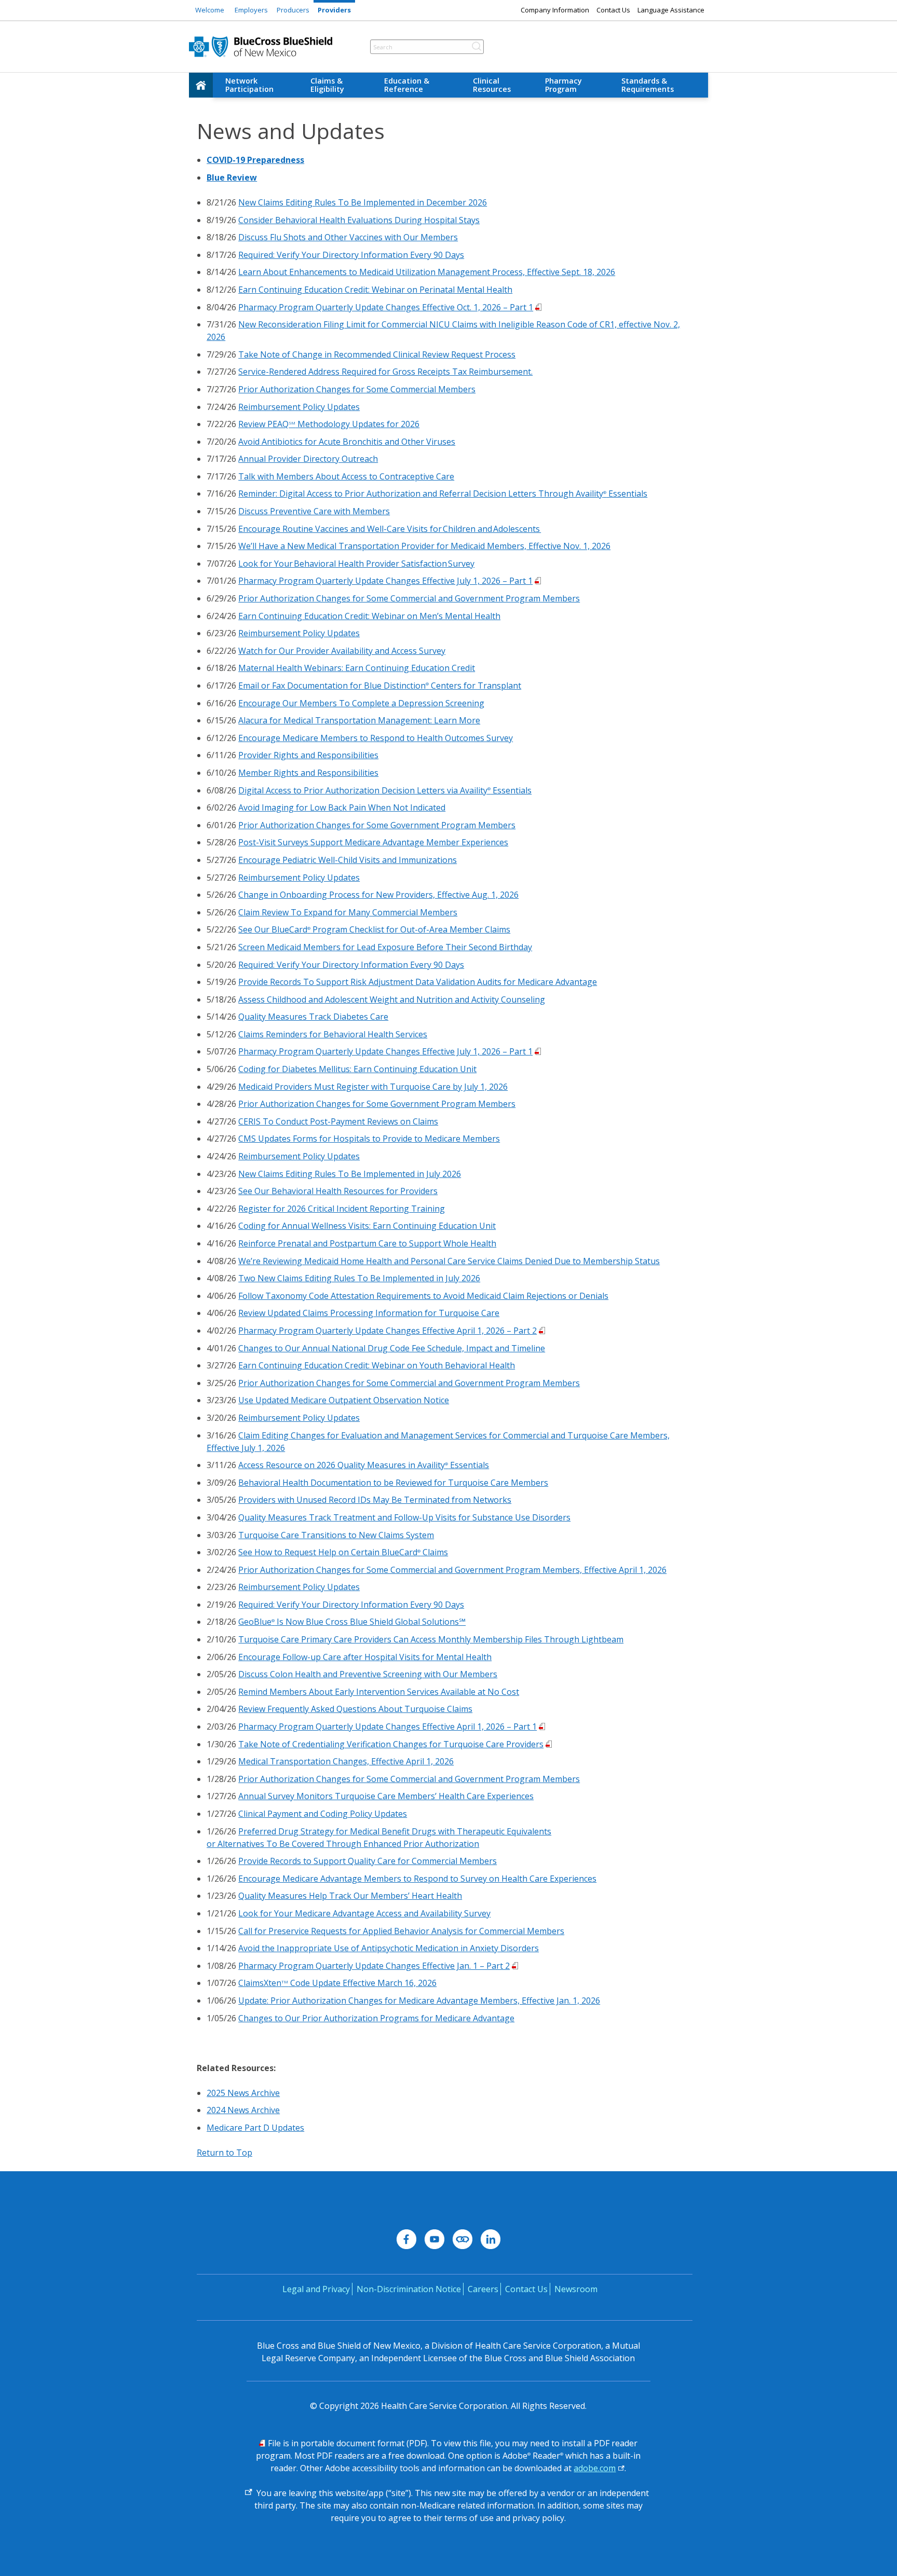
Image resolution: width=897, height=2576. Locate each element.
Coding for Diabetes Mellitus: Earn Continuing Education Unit (357, 1069)
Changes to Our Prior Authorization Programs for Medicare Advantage (376, 2018)
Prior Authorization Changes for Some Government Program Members (377, 825)
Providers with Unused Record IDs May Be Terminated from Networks (375, 1500)
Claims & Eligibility (327, 85)
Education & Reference (407, 85)
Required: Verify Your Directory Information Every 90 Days (351, 255)
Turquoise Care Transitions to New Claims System (336, 1535)
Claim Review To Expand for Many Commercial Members (348, 912)
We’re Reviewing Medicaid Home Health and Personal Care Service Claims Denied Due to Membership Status (449, 1261)
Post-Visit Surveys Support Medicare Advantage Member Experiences (373, 842)
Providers (334, 10)
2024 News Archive (243, 2110)
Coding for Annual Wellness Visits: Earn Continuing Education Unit (367, 1226)
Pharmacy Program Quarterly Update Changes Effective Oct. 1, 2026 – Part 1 (386, 307)
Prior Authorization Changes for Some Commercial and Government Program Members (409, 598)
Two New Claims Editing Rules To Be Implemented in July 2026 (359, 1278)
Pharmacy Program (563, 85)
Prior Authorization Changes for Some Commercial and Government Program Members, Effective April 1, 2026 (452, 1570)
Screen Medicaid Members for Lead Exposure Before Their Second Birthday (385, 947)
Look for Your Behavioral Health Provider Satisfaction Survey (356, 564)
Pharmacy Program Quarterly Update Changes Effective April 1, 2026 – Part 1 (388, 1727)
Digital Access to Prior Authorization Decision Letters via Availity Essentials (385, 790)
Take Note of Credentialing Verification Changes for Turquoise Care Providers (391, 1744)
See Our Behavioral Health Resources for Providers (338, 1191)
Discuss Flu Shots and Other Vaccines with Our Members (348, 237)
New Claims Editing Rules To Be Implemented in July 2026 (350, 1174)
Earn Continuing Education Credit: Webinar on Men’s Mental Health (369, 616)
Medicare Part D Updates (255, 2128)
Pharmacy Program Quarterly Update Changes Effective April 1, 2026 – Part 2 (388, 1331)
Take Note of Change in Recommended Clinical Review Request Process (377, 354)
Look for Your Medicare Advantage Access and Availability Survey (364, 1913)
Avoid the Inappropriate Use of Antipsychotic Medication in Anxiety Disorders (389, 1948)
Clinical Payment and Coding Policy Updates (323, 1814)
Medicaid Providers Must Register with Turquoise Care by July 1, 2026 (373, 1087)
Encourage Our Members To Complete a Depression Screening (361, 703)
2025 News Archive (243, 2093)
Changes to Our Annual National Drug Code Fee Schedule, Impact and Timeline (392, 1348)
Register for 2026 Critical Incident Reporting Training (342, 1209)
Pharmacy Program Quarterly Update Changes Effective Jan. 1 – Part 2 (374, 1966)
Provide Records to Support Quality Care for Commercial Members (368, 1861)
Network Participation (249, 85)
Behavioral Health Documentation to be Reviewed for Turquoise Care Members (393, 1483)
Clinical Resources (492, 85)
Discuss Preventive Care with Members (314, 511)
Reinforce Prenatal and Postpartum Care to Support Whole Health (367, 1243)
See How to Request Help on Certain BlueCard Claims (343, 1552)
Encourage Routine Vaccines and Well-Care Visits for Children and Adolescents (390, 529)
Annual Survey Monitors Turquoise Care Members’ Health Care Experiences (386, 1796)
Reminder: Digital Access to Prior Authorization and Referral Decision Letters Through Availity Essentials (443, 494)
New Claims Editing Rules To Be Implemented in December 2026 (363, 202)
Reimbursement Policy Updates (299, 407)
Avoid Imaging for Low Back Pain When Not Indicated (342, 807)
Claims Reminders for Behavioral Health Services (333, 1034)
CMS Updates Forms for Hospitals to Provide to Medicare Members (369, 1139)
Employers (251, 10)
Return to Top (225, 2153)
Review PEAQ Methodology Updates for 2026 (329, 424)
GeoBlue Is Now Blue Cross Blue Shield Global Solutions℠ (352, 1622)
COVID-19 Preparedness (255, 160)
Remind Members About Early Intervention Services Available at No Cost (379, 1692)
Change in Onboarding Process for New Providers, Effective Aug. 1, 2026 (378, 895)
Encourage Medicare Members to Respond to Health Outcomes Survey (376, 738)
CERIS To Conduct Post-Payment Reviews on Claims (338, 1121)
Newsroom (576, 2289)
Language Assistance (671, 10)
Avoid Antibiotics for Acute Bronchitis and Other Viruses (347, 442)
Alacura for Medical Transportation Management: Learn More (359, 720)
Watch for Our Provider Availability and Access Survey (342, 651)
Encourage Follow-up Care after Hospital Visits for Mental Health (365, 1657)
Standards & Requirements (648, 85)
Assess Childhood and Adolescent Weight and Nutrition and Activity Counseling (392, 999)
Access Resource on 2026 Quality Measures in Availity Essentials (364, 1465)
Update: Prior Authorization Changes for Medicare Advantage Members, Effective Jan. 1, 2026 (419, 2000)
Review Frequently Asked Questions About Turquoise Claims (355, 1709)
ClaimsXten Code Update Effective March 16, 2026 (337, 1983)
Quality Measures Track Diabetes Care (313, 1017)
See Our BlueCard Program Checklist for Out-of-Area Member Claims (374, 929)
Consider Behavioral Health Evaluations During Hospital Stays (359, 220)
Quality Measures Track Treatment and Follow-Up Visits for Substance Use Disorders (404, 1517)
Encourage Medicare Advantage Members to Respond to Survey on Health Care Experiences (417, 1879)
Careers (483, 2289)
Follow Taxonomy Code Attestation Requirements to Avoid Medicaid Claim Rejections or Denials (423, 1296)
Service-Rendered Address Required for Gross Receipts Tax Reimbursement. (385, 372)
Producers (293, 10)
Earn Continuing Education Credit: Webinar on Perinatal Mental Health (375, 290)
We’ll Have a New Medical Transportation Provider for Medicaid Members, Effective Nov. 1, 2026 (424, 546)
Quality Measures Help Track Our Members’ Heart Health (350, 1896)
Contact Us (613, 10)
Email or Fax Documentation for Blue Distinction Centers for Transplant (380, 686)
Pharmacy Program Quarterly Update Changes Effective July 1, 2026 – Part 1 (385, 581)
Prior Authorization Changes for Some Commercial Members (357, 389)
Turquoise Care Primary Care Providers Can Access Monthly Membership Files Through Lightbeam (431, 1639)
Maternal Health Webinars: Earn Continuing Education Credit (357, 668)
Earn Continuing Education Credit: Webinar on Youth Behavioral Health (377, 1365)
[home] (201, 85)
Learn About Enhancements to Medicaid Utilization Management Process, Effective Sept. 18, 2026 (427, 272)
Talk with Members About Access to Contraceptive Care (346, 476)
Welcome (210, 10)
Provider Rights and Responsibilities (308, 755)
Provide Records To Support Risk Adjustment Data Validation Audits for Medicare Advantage (418, 982)
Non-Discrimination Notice (409, 2289)
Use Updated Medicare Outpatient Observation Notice (344, 1400)
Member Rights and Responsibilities (308, 773)
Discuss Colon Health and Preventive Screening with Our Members (368, 1674)
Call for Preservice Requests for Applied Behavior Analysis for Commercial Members (401, 1931)
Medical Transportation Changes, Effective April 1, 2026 (346, 1761)
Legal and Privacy (316, 2289)
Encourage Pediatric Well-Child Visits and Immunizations (348, 860)
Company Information (555, 10)
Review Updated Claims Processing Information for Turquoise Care (369, 1313)
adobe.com (595, 2468)
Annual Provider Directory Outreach (308, 459)
